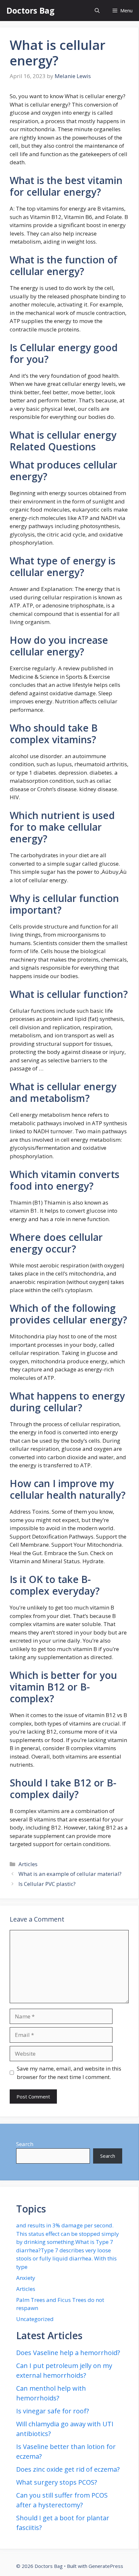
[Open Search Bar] (97, 11)
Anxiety (26, 2278)
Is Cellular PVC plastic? (47, 1884)
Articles (28, 1864)
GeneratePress (106, 2566)
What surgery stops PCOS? (57, 2482)
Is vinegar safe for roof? (53, 2411)
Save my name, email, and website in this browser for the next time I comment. (69, 2073)
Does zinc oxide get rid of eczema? (68, 2469)
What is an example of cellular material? (70, 1874)
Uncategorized (35, 2319)
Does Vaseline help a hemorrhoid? (68, 2353)
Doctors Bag (31, 10)
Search (25, 2144)
